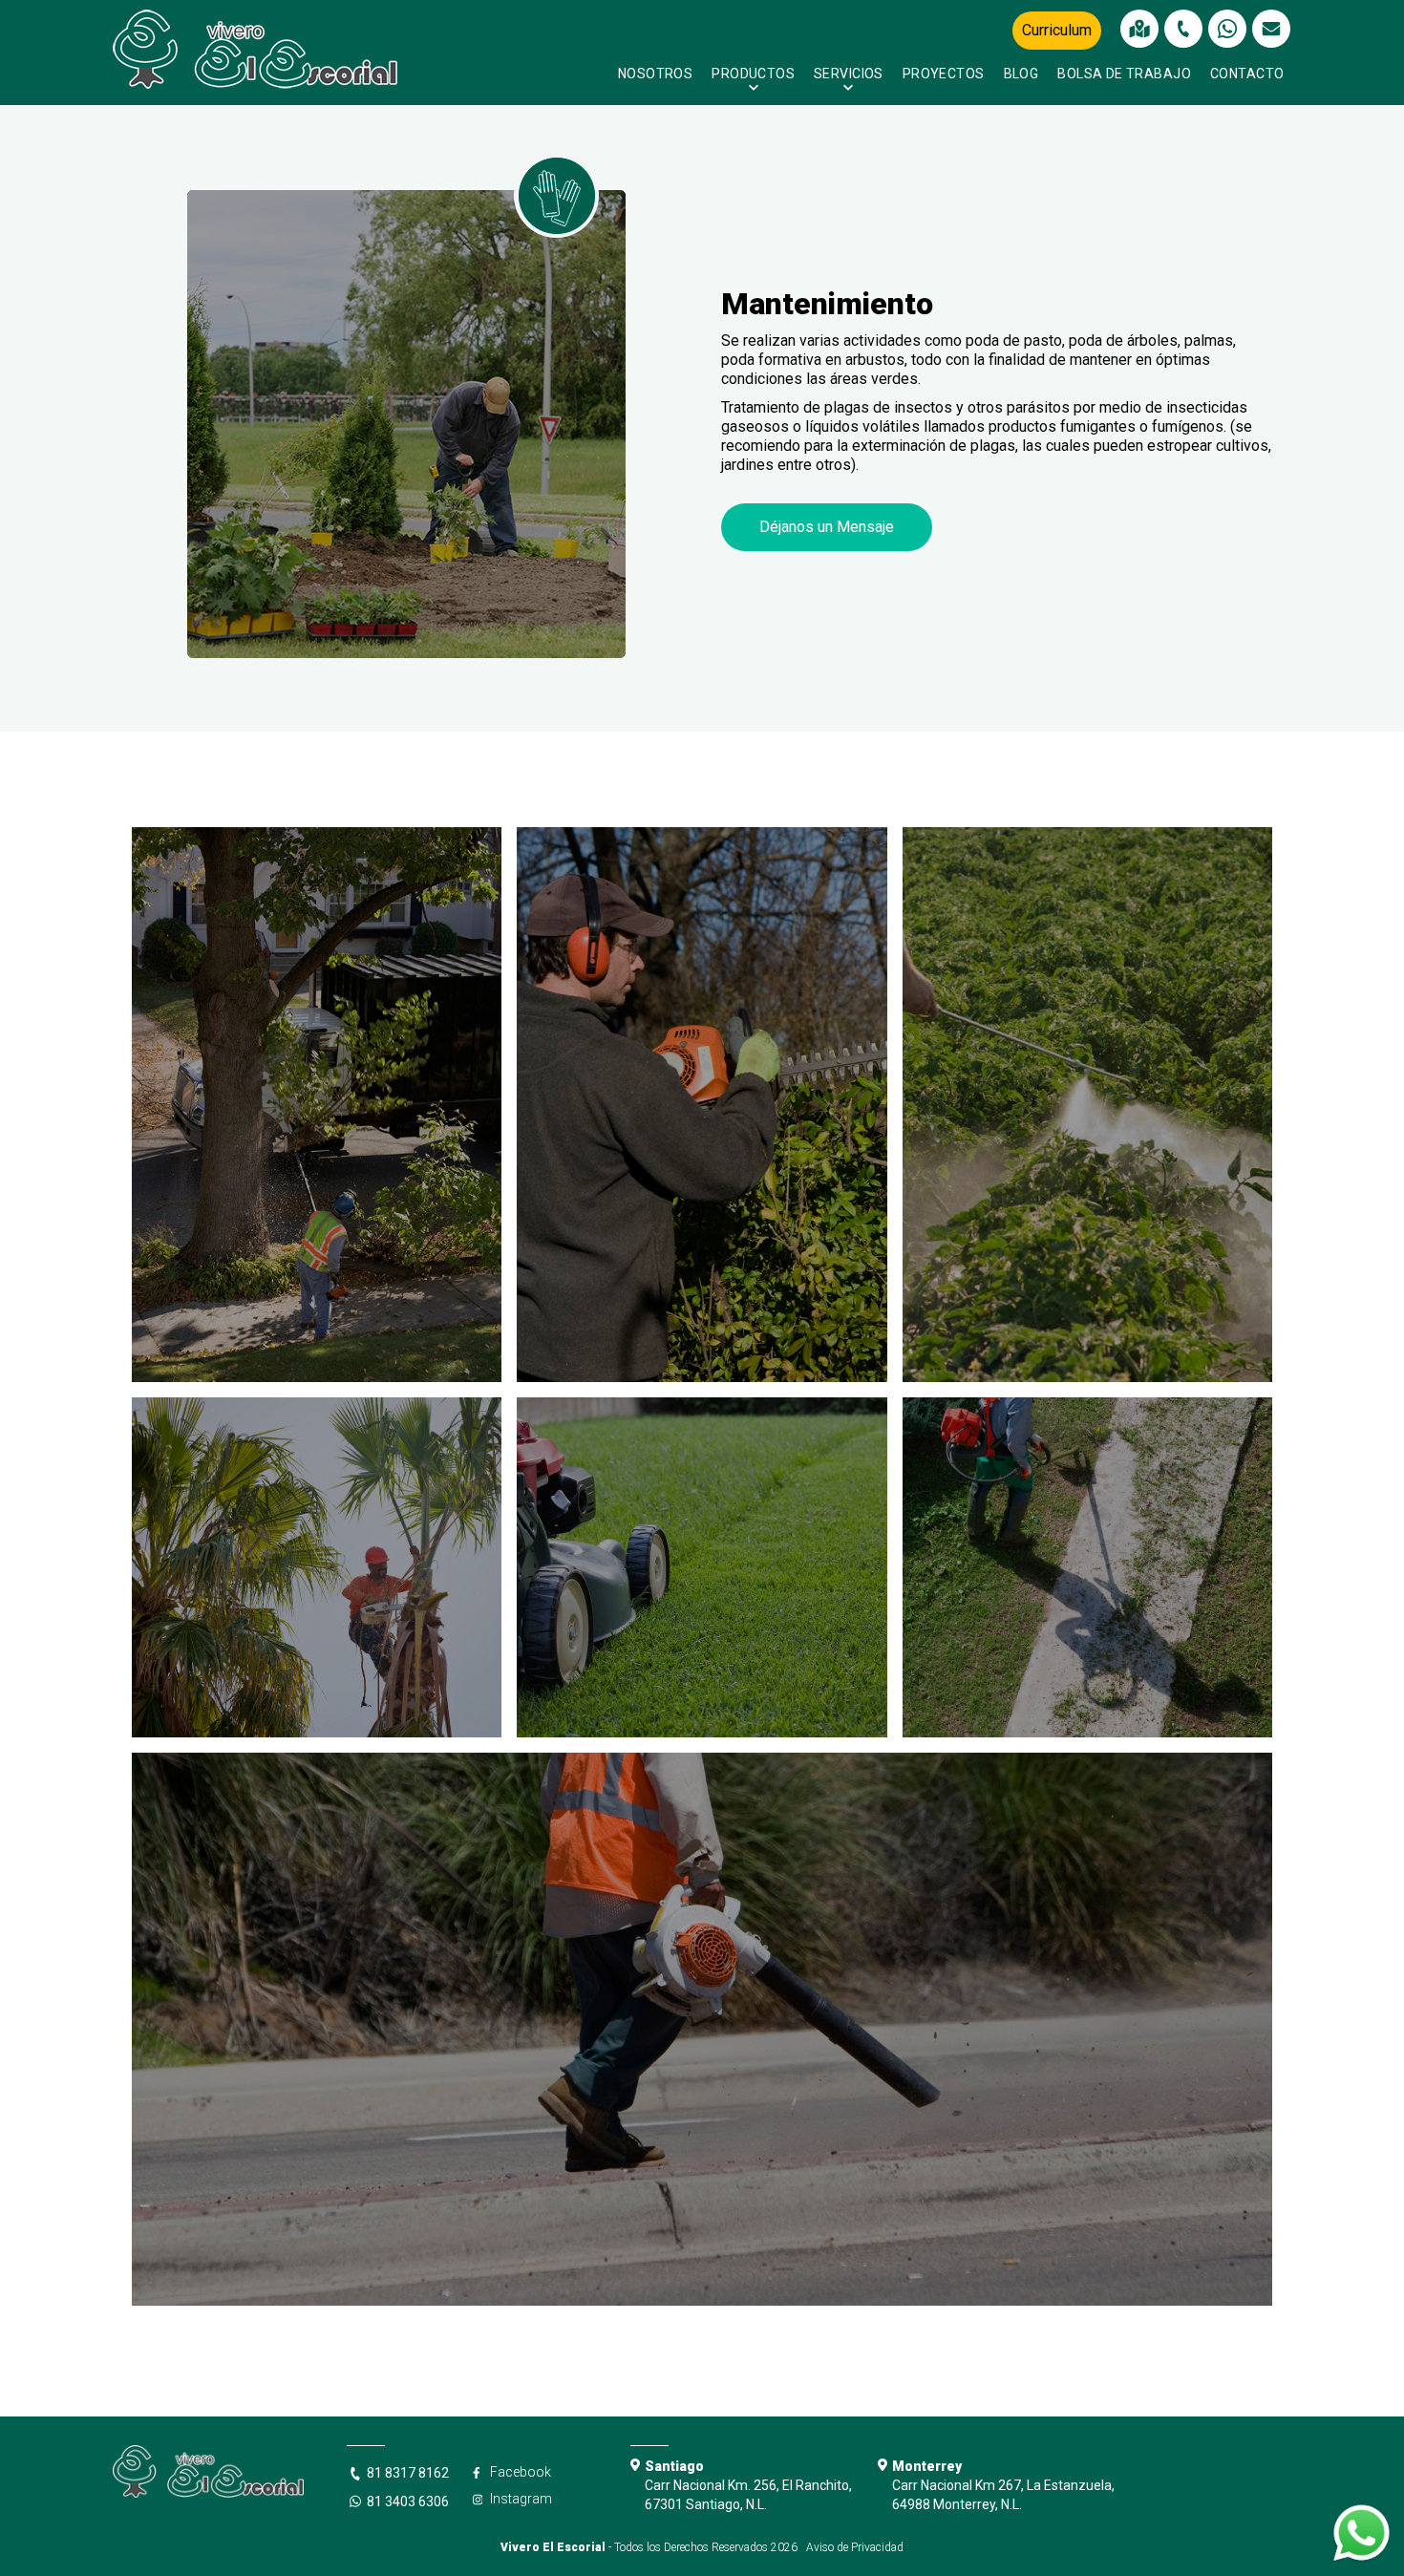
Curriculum (1057, 30)
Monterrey (927, 2466)
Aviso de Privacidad (855, 2547)
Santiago (674, 2466)
